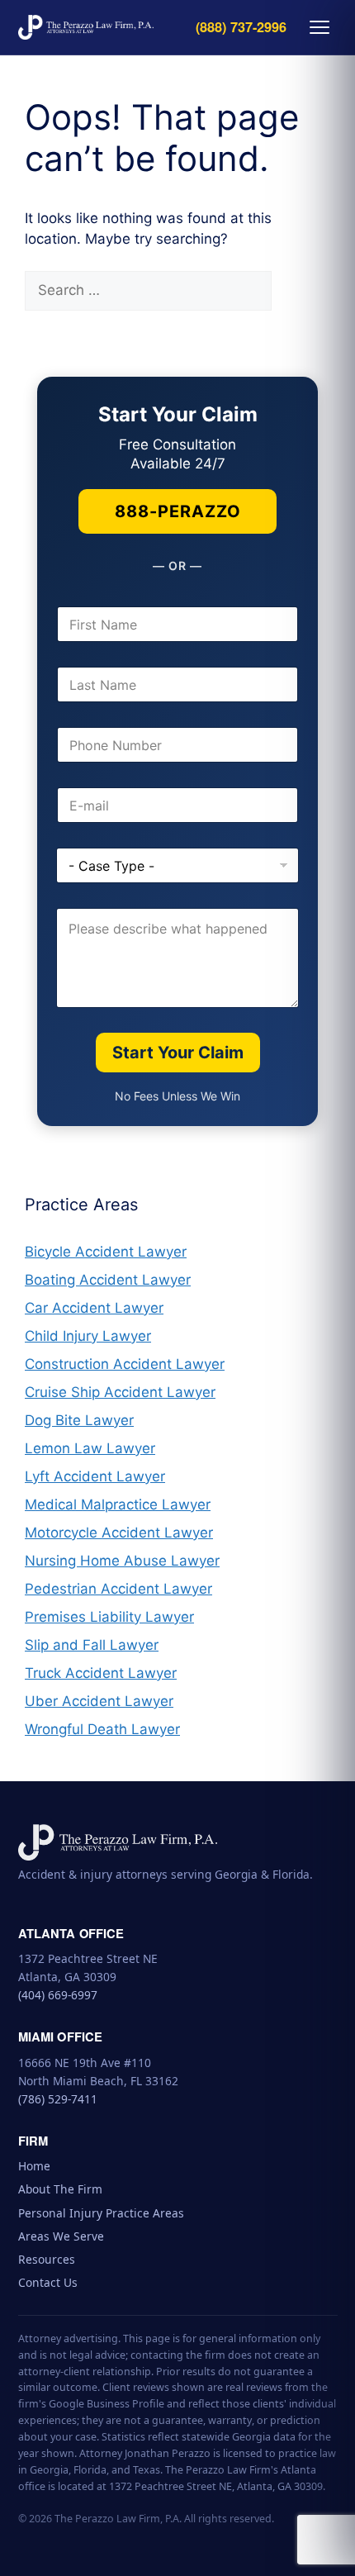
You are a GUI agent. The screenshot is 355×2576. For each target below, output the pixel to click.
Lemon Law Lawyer (90, 1448)
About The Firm (60, 2189)
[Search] (300, 291)
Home (34, 2166)
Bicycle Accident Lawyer (106, 1252)
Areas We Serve (61, 2236)
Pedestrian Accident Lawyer (118, 1589)
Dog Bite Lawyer (79, 1420)
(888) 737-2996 (241, 28)
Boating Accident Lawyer (108, 1280)
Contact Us (48, 2282)
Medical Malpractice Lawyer (118, 1504)
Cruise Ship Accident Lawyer (120, 1392)
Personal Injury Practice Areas (101, 2213)
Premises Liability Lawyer (109, 1617)
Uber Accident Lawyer (99, 1701)
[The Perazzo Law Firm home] (86, 27)
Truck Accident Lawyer (101, 1673)
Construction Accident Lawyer (125, 1364)
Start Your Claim (178, 1053)
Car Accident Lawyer (94, 1308)
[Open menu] (319, 27)
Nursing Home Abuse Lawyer (122, 1561)
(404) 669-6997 (58, 1995)
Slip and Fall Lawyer (92, 1645)
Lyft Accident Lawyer (95, 1476)
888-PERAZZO (178, 511)
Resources (47, 2259)
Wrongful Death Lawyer (102, 1729)
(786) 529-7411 (58, 2099)
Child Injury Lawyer (88, 1336)
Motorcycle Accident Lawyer (119, 1533)
